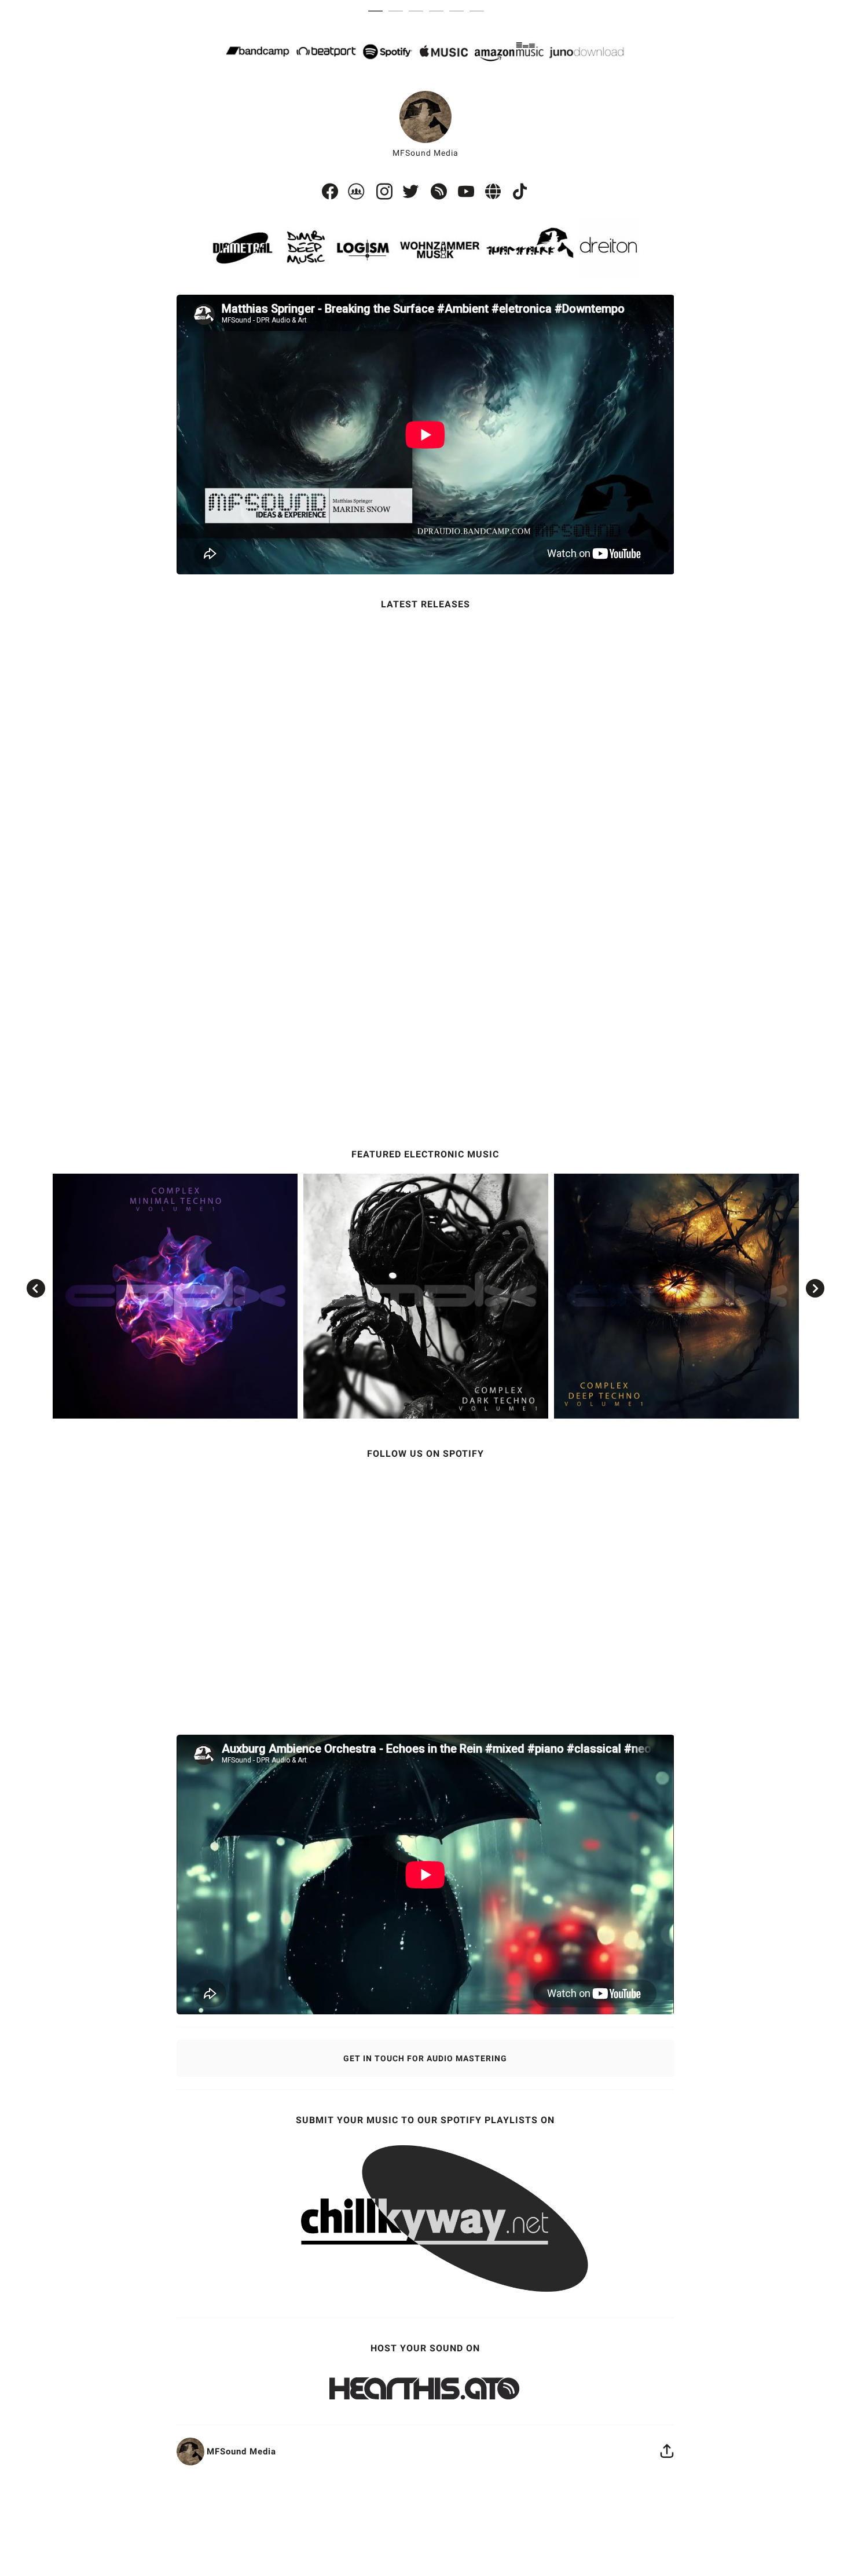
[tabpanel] (426, 1244)
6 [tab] (480, 12)
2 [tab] (399, 12)
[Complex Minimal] (175, 1296)
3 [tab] (419, 12)
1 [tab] (378, 12)
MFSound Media (425, 153)
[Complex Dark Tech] (426, 1296)
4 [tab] (439, 12)
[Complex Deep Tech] (676, 1296)
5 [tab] (459, 12)
